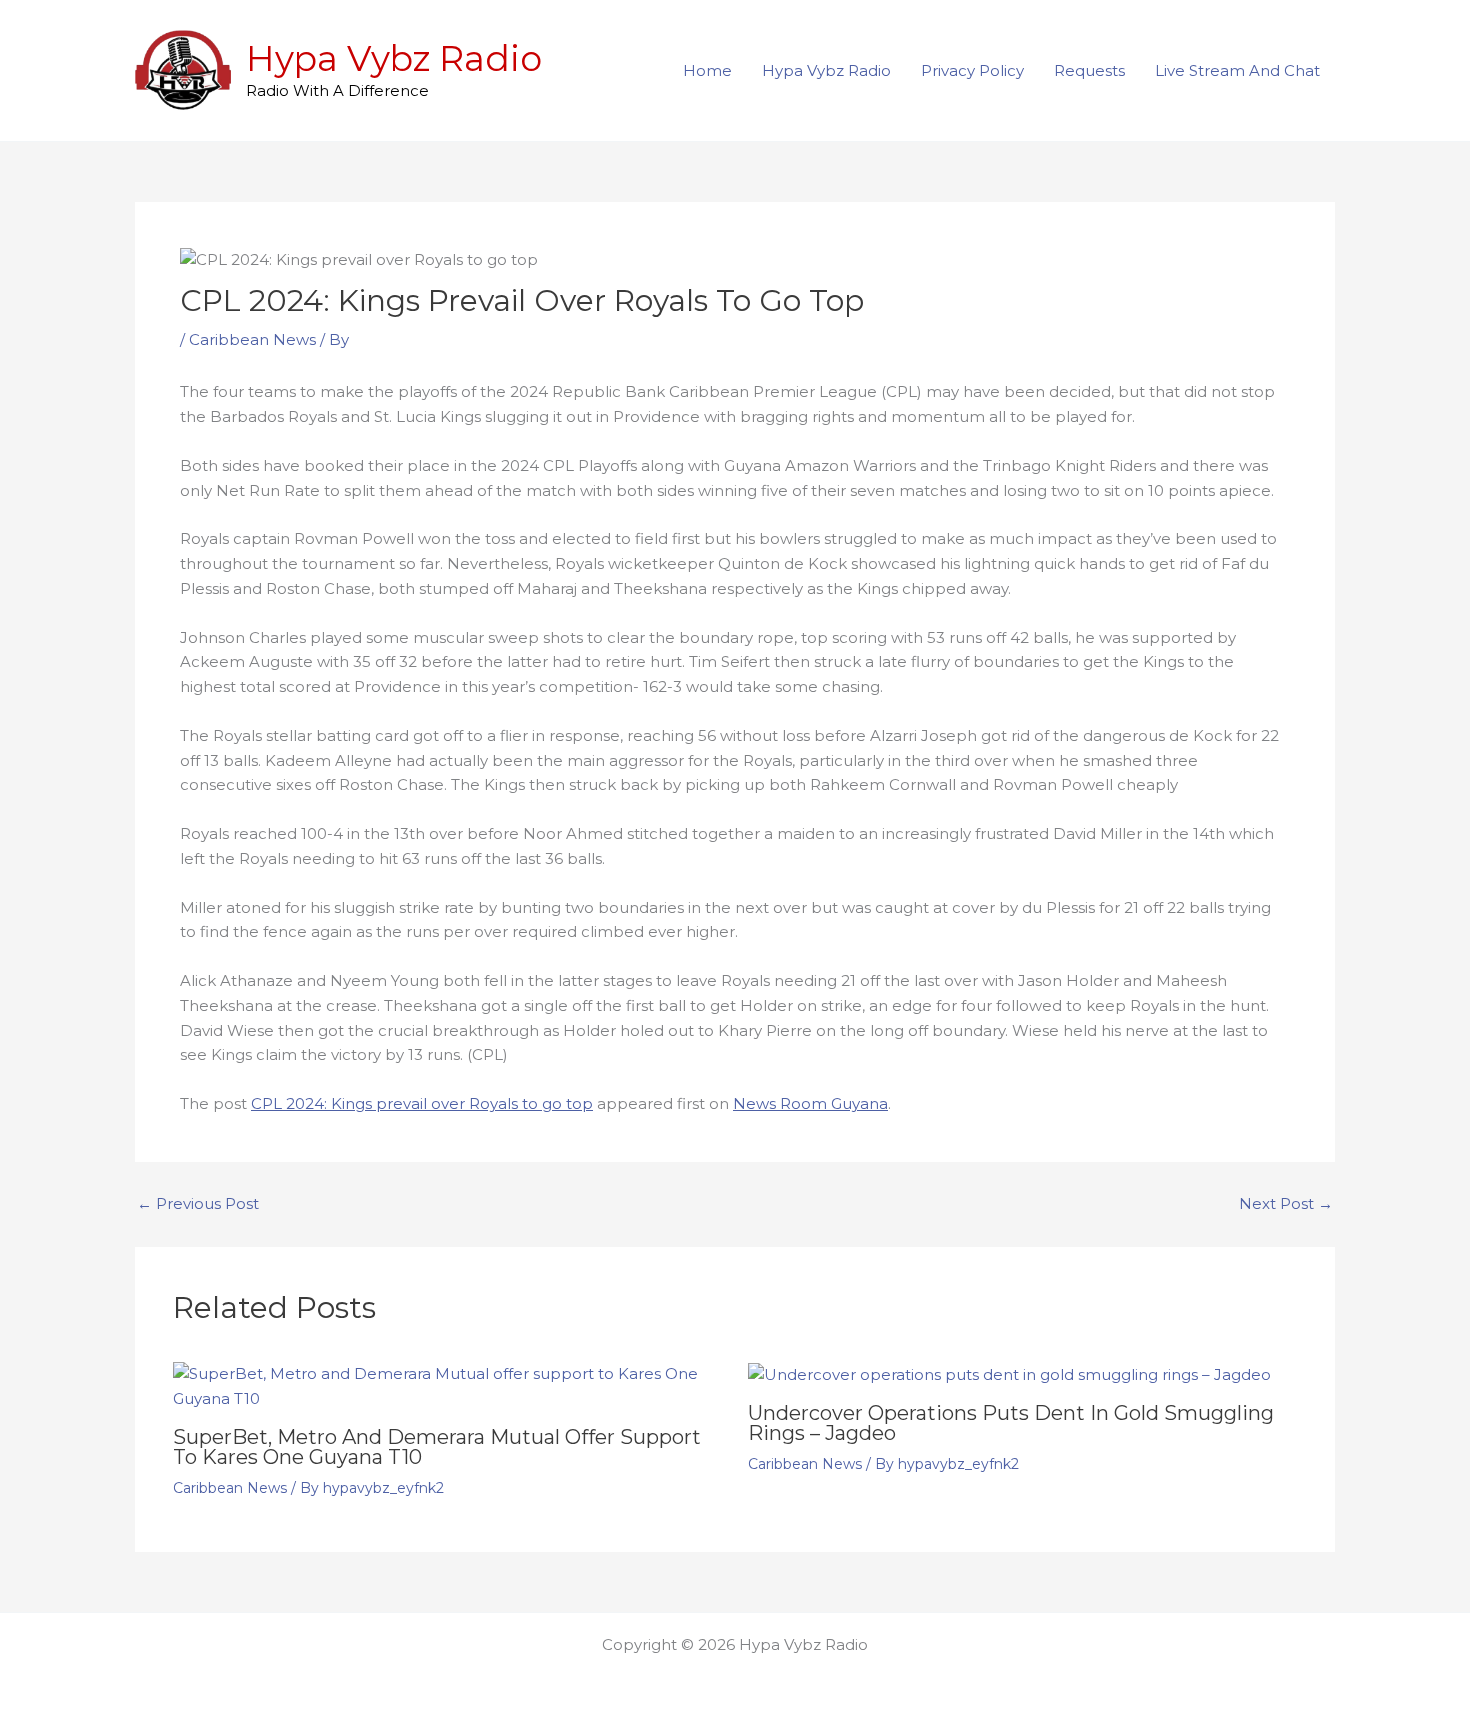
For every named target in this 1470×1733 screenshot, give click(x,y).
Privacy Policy (972, 70)
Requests (1089, 70)
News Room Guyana (810, 1103)
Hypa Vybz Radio (394, 58)
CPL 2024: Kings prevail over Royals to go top (422, 1103)
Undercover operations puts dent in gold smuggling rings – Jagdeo (1011, 1423)
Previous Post (198, 1203)
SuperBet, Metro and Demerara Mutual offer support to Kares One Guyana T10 (437, 1447)
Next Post (1286, 1203)
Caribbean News (252, 339)
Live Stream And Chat (1237, 70)
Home (707, 70)
